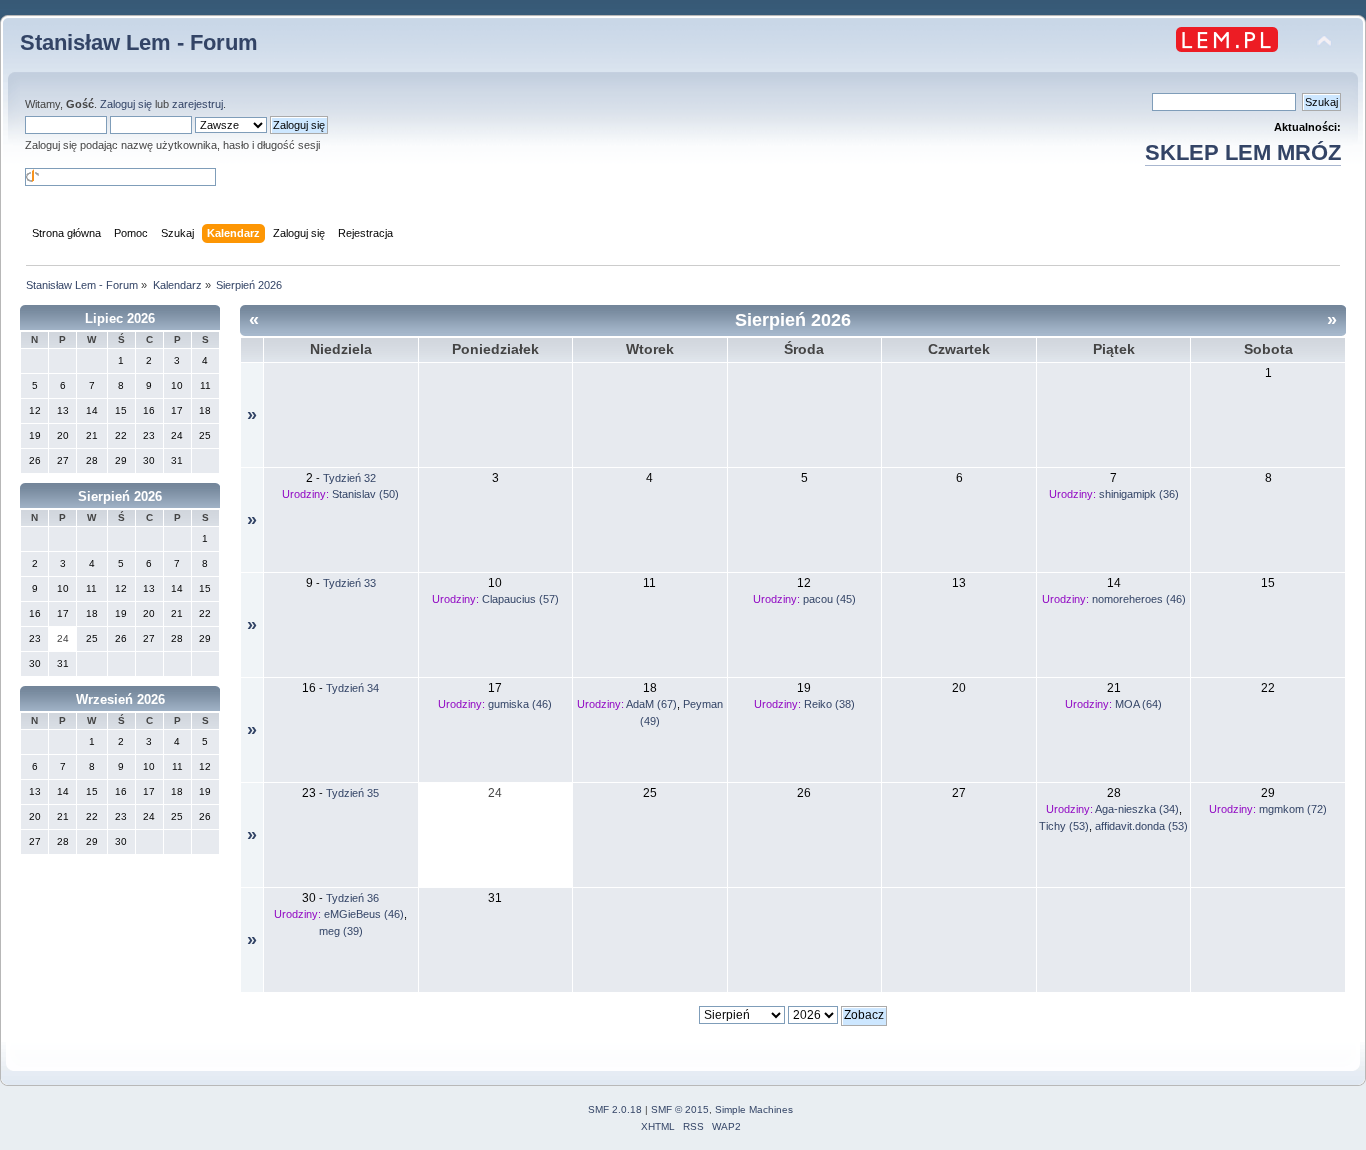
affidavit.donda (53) (1141, 826)
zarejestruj (197, 104)
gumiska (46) (520, 704)
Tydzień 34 (352, 688)
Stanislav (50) (365, 494)
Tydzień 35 (352, 793)
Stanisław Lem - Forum (139, 42)
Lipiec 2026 (120, 318)
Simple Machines (754, 1109)
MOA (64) (1138, 704)
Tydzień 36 (352, 898)
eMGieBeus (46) (364, 914)
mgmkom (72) (1293, 809)
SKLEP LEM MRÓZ (1243, 152)
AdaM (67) (651, 704)
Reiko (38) (829, 704)
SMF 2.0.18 (615, 1109)
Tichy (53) (1064, 826)
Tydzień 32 (349, 478)
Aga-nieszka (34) (1137, 809)
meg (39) (341, 931)
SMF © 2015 (680, 1109)
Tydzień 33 (349, 583)
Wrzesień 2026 (120, 699)
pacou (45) (829, 599)
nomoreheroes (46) (1139, 599)
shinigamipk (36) (1139, 494)
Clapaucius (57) (520, 599)
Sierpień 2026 (120, 496)
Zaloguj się (126, 104)
